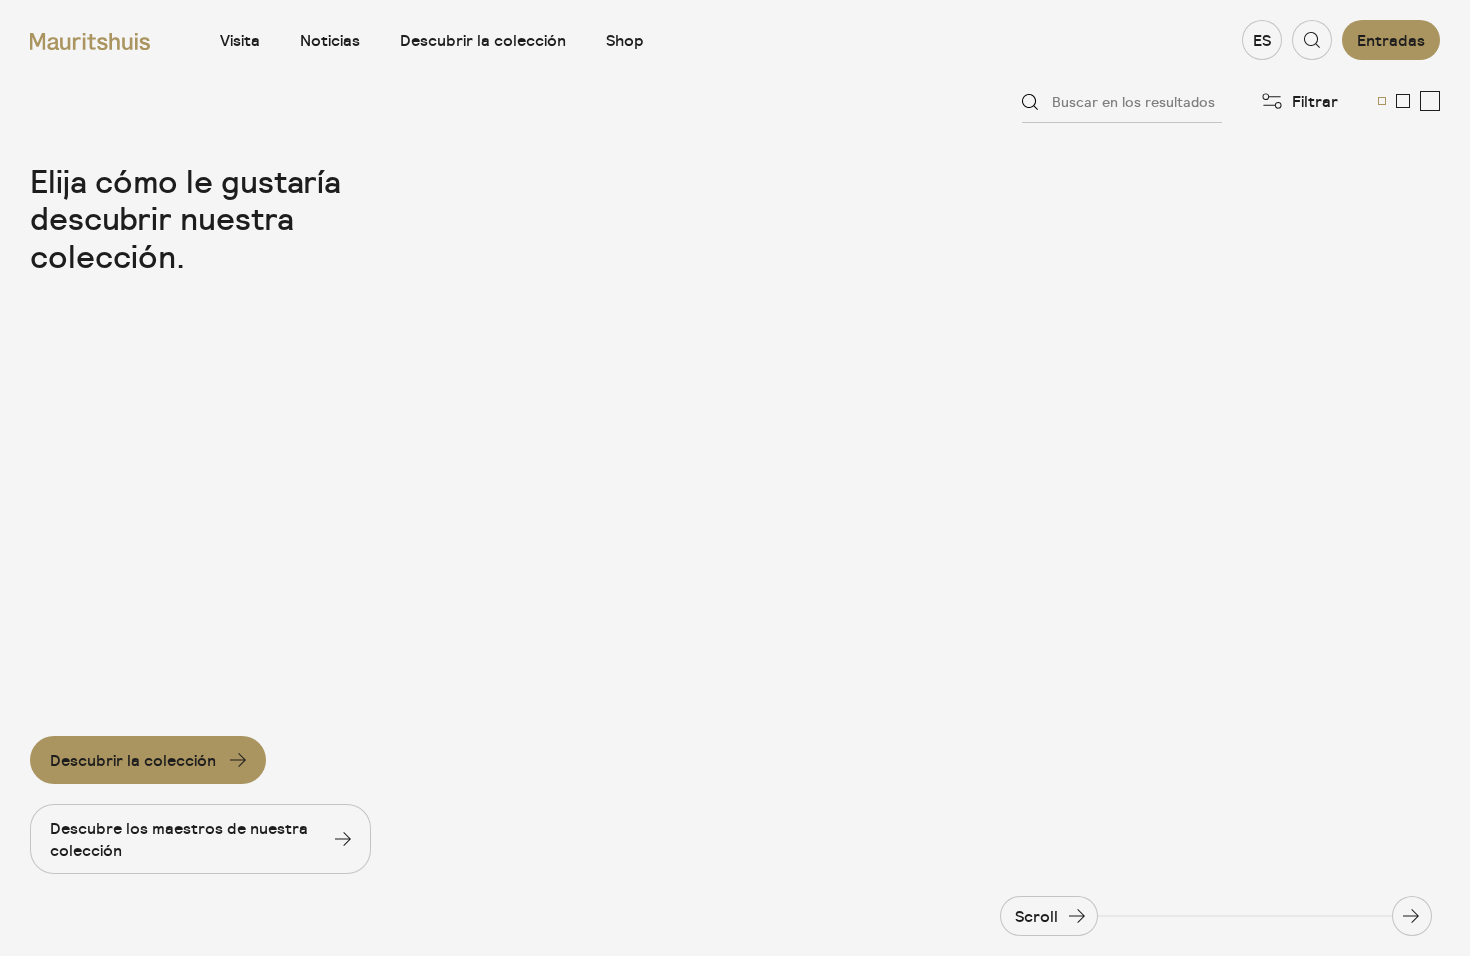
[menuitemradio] (1382, 101)
